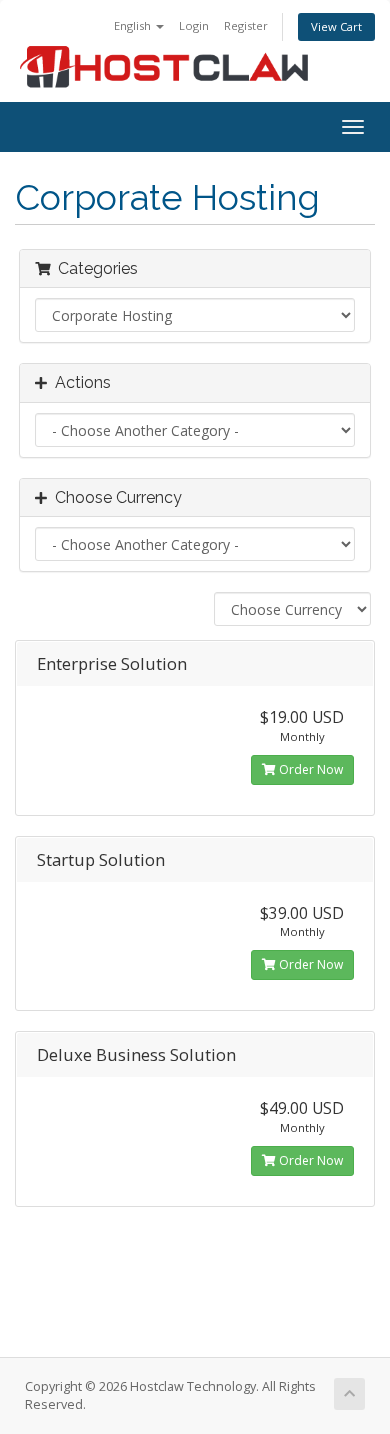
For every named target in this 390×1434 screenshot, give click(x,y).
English (134, 25)
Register (246, 25)
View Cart (336, 26)
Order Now (309, 769)
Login (194, 25)
